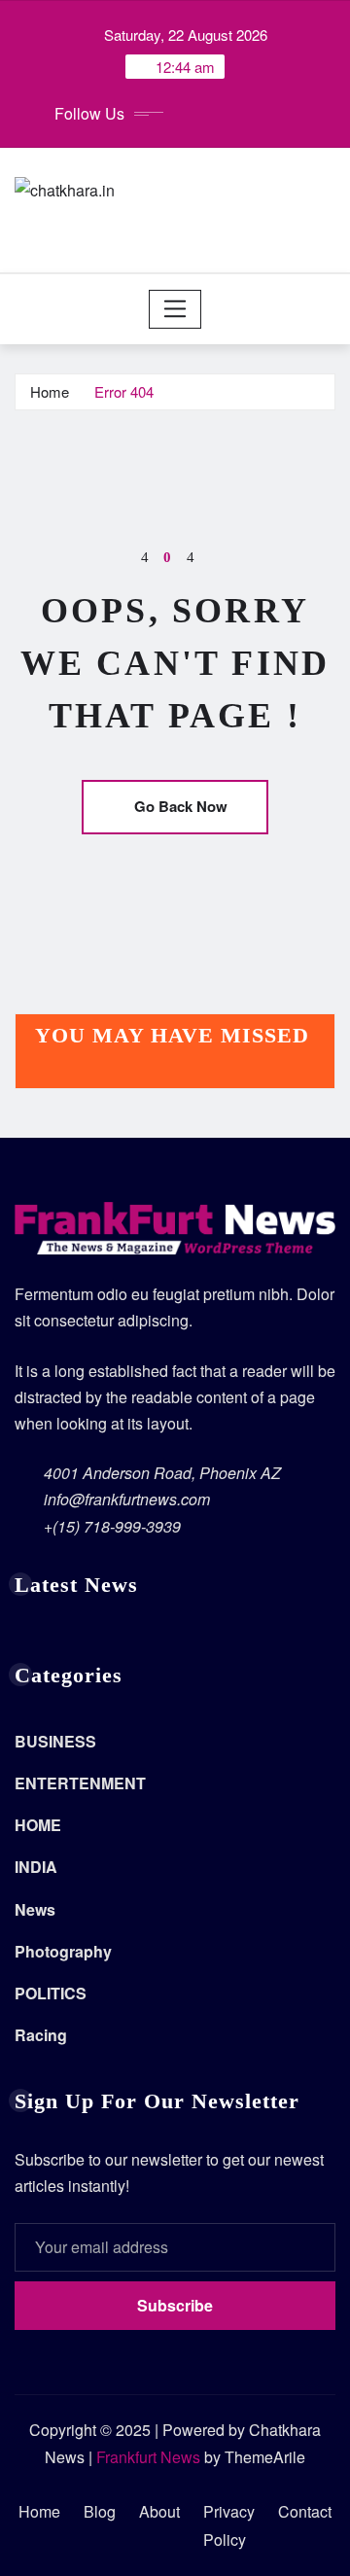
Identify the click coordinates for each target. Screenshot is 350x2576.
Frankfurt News (148, 2457)
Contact (305, 2511)
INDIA (36, 1867)
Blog (100, 2511)
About (159, 2511)
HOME (38, 1825)
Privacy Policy (229, 2525)
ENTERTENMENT (80, 1783)
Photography (63, 1951)
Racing (41, 2035)
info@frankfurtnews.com (127, 1499)
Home (50, 391)
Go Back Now (181, 806)
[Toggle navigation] (175, 309)
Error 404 (124, 391)
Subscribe (175, 2305)
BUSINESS (55, 1741)
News (35, 1909)
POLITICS (51, 1993)
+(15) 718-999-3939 (112, 1526)
